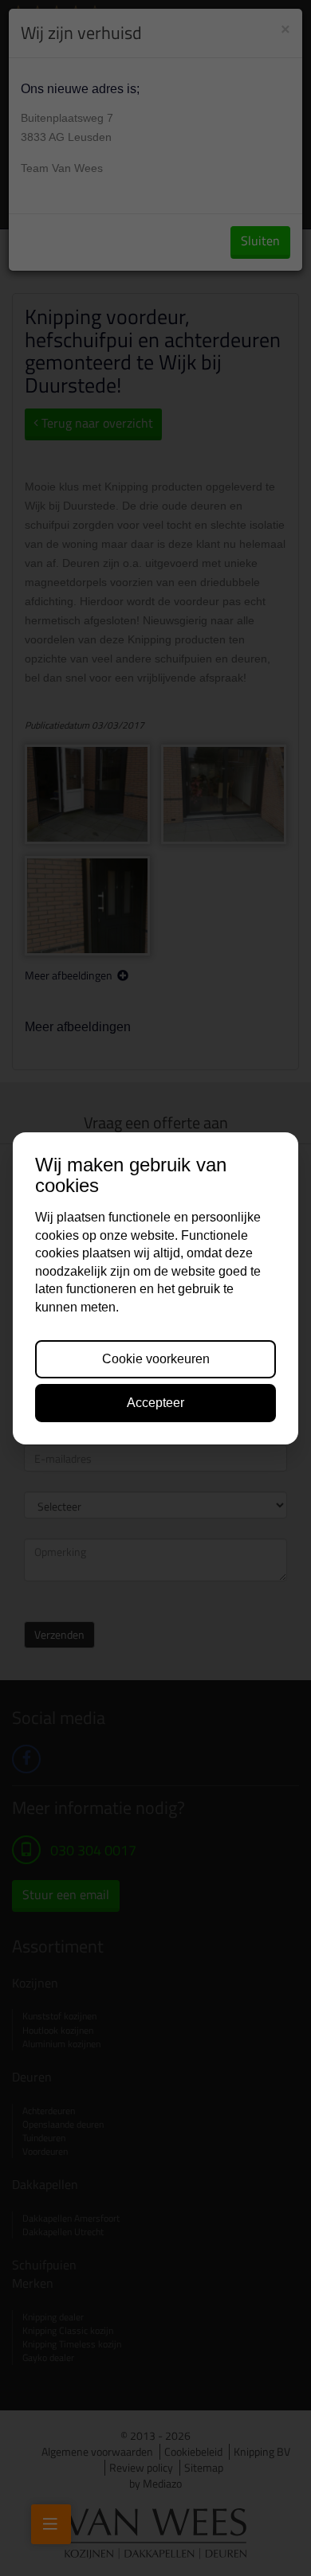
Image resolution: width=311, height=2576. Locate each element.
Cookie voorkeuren (156, 1359)
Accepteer (155, 1403)
